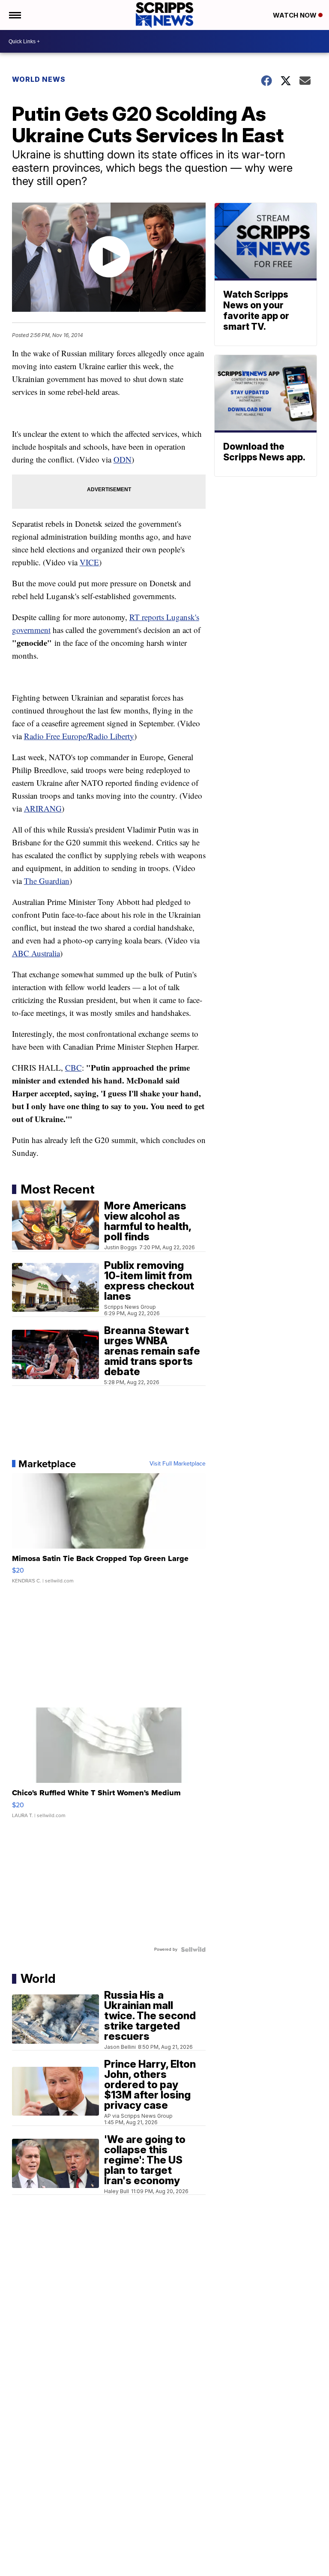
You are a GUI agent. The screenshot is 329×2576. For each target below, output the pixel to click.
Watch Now (296, 15)
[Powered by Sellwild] (193, 1949)
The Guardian (47, 881)
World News (39, 79)
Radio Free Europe (55, 736)
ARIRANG (43, 808)
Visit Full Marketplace (178, 1464)
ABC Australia (36, 953)
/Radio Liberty (110, 736)
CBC (73, 1067)
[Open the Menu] (14, 15)
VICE (89, 562)
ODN (123, 459)
